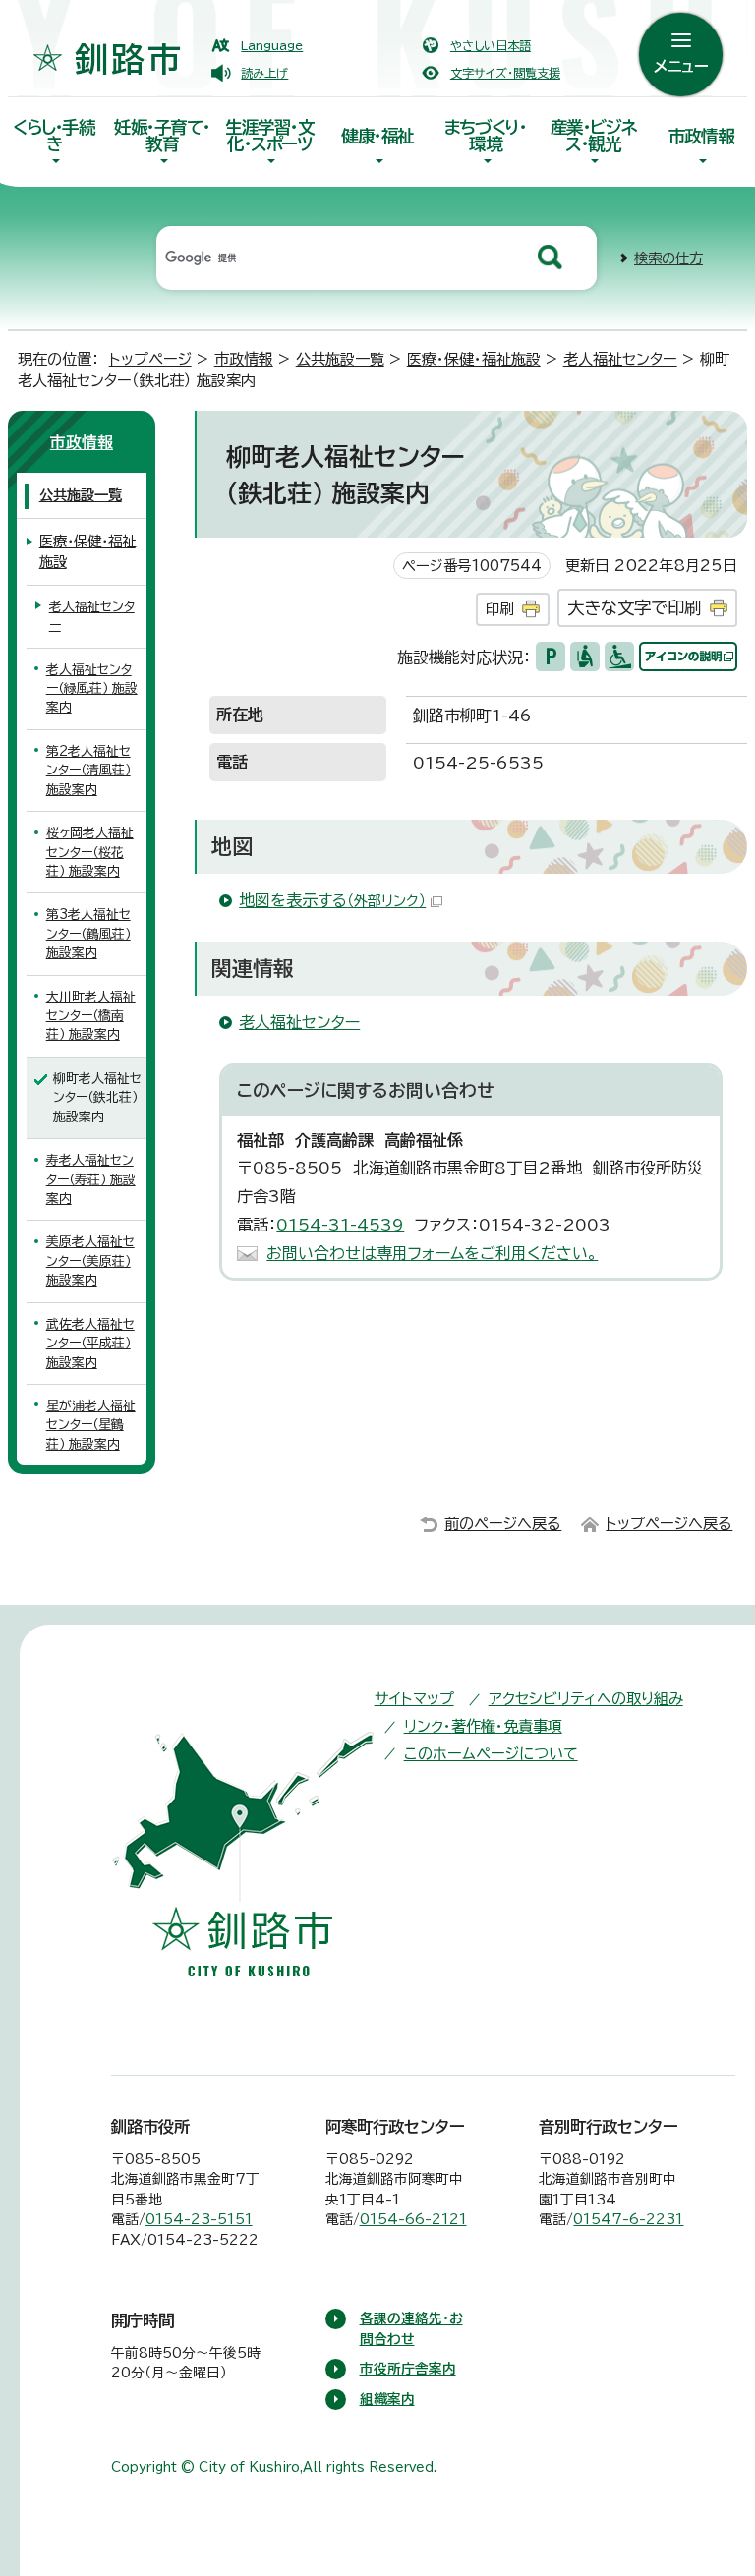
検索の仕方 (668, 258)
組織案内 (387, 2399)
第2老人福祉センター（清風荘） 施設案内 (88, 771)
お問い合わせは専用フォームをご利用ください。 (432, 1253)
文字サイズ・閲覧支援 (505, 73)
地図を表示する (332, 900)
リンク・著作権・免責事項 (483, 1726)
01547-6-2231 (628, 2219)
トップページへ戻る (669, 1524)
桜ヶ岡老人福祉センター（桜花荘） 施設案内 (90, 852)
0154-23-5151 (199, 2219)
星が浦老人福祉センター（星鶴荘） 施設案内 (91, 1425)
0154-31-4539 (340, 1225)
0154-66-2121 (413, 2219)
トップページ (150, 359)
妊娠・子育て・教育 (162, 136)
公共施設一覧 (340, 359)
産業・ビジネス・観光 (594, 136)
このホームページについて (491, 1754)
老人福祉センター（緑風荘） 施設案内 (92, 689)
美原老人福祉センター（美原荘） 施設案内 (90, 1261)
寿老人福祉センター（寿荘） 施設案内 (91, 1179)
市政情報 (701, 136)
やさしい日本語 (491, 45)
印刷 (499, 609)
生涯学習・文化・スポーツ (270, 136)
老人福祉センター (620, 359)
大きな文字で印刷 (634, 608)
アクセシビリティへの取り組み (586, 1699)
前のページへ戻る (503, 1524)
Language (272, 45)
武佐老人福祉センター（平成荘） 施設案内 (90, 1344)
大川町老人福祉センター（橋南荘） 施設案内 (91, 1016)
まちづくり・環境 (486, 136)
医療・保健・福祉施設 (474, 359)
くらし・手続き (54, 136)
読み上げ (264, 73)
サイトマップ (414, 1699)
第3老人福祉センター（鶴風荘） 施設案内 (88, 934)
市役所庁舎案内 (408, 2369)
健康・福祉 (377, 136)
